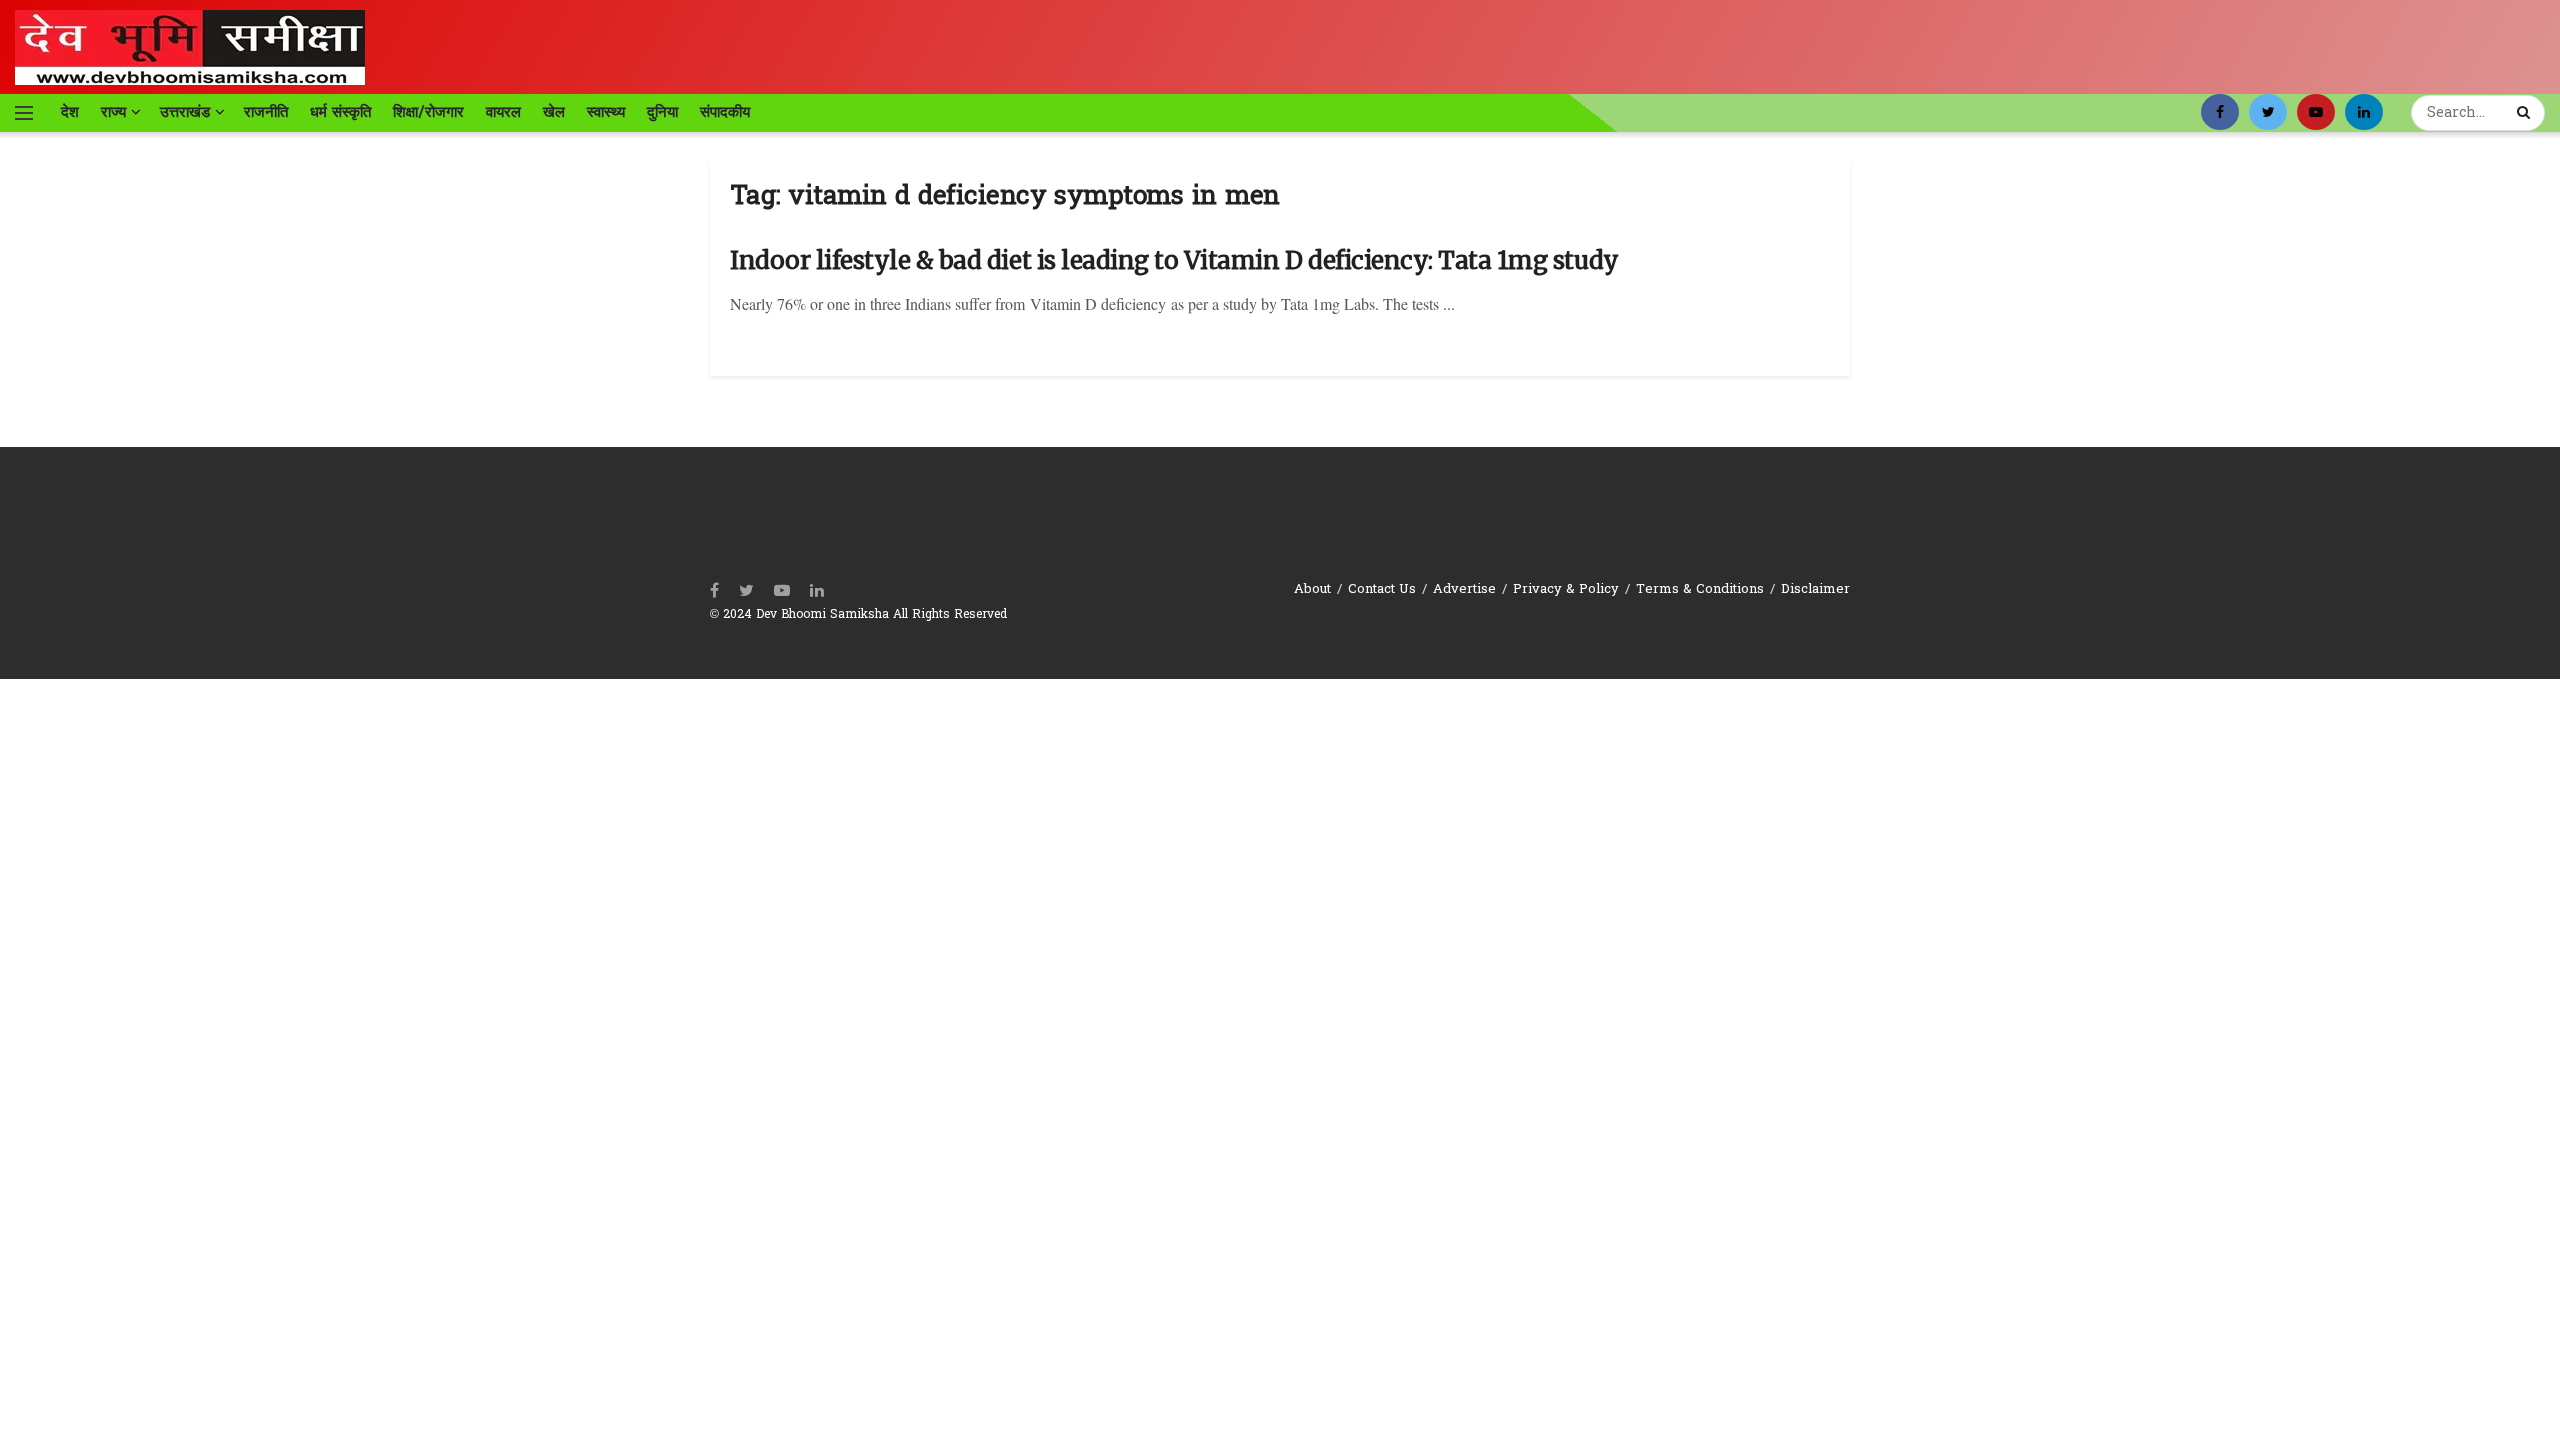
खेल (554, 112)
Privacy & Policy (1566, 589)
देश (70, 112)
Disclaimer (1815, 589)
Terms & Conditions (1700, 589)
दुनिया (662, 112)
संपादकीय (725, 112)
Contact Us (1382, 589)
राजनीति (266, 112)
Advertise (1464, 589)
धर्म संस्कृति (340, 112)
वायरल (503, 112)
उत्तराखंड (185, 112)
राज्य (113, 112)
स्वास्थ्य (606, 112)
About (1312, 589)
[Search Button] (2526, 113)
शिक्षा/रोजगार (428, 112)
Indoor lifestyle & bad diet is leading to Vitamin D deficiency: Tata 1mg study (1174, 260)
